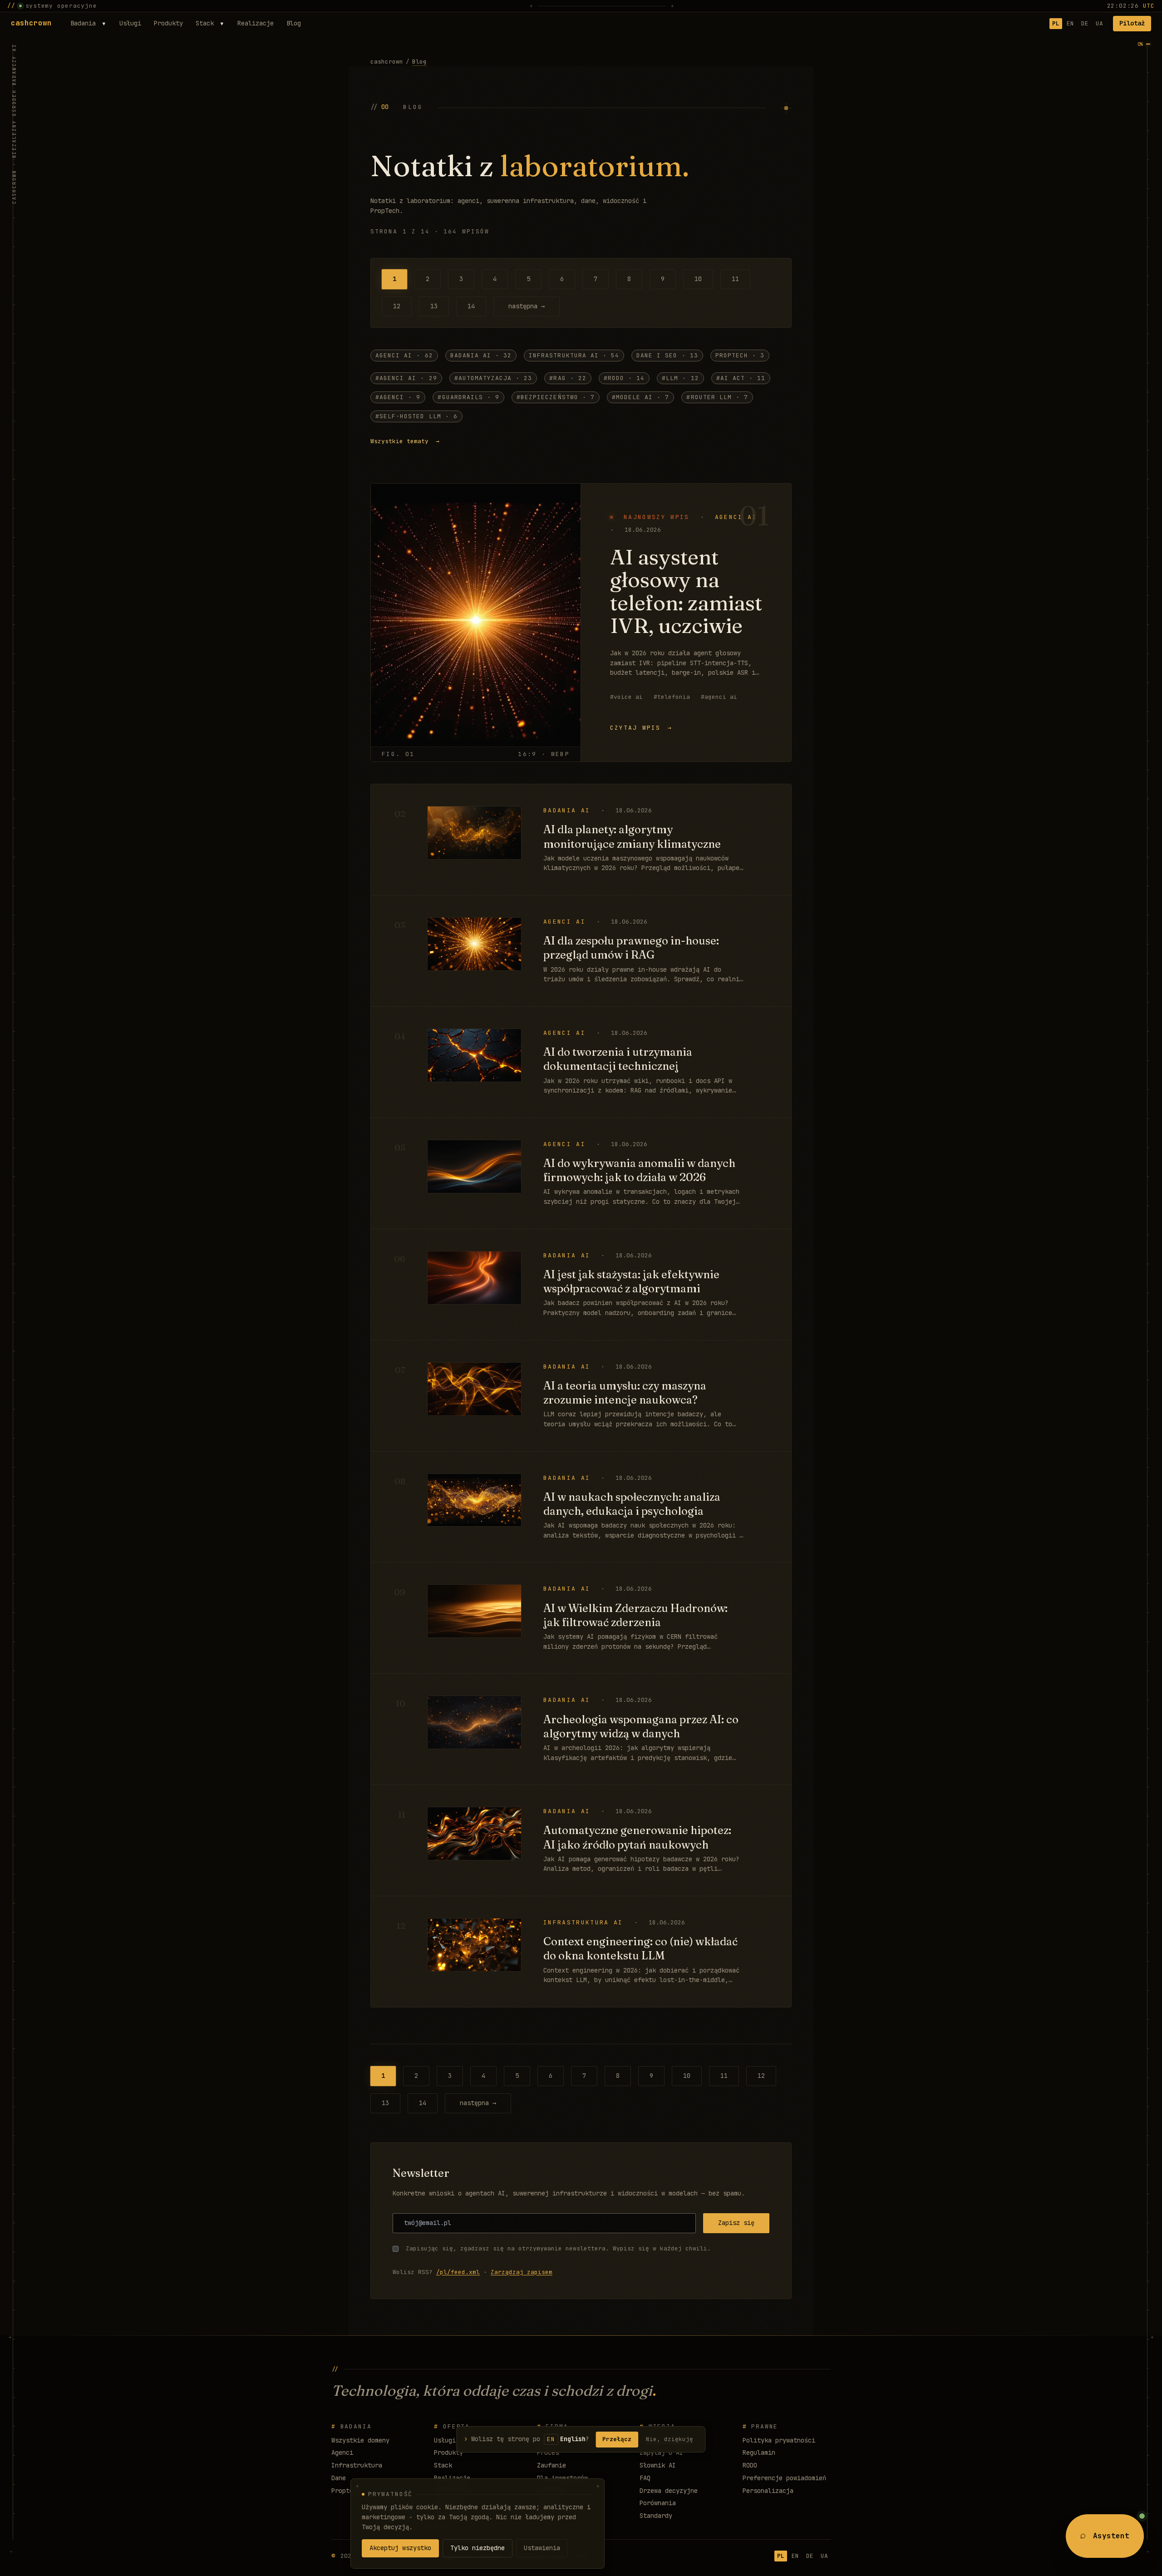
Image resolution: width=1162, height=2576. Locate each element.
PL (1056, 23)
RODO (750, 2465)
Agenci (342, 2452)
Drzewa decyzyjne (669, 2491)
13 (434, 306)
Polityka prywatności (779, 2440)
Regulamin (759, 2452)
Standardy (656, 2516)
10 (698, 279)
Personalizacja (768, 2491)
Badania (83, 23)
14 (471, 306)
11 (735, 279)
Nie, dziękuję (670, 2439)
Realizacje (256, 23)
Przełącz (617, 2439)
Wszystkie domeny (360, 2440)
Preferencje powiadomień (784, 2478)
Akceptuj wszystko (400, 2548)
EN (1070, 23)
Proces (548, 2452)
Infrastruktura (357, 2465)
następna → (527, 306)
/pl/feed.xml (458, 2272)
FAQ (645, 2478)
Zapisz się (736, 2223)
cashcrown (31, 23)
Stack (205, 23)
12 (397, 306)
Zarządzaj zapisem (522, 2272)
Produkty (168, 23)
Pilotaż (1132, 23)
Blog (294, 23)
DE (1085, 23)
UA (1099, 23)
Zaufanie (551, 2465)
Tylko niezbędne (478, 2548)
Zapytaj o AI (661, 2452)
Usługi (130, 23)
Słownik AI (658, 2465)
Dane (339, 2478)
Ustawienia (542, 2548)
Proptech (346, 2491)
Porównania (658, 2503)
